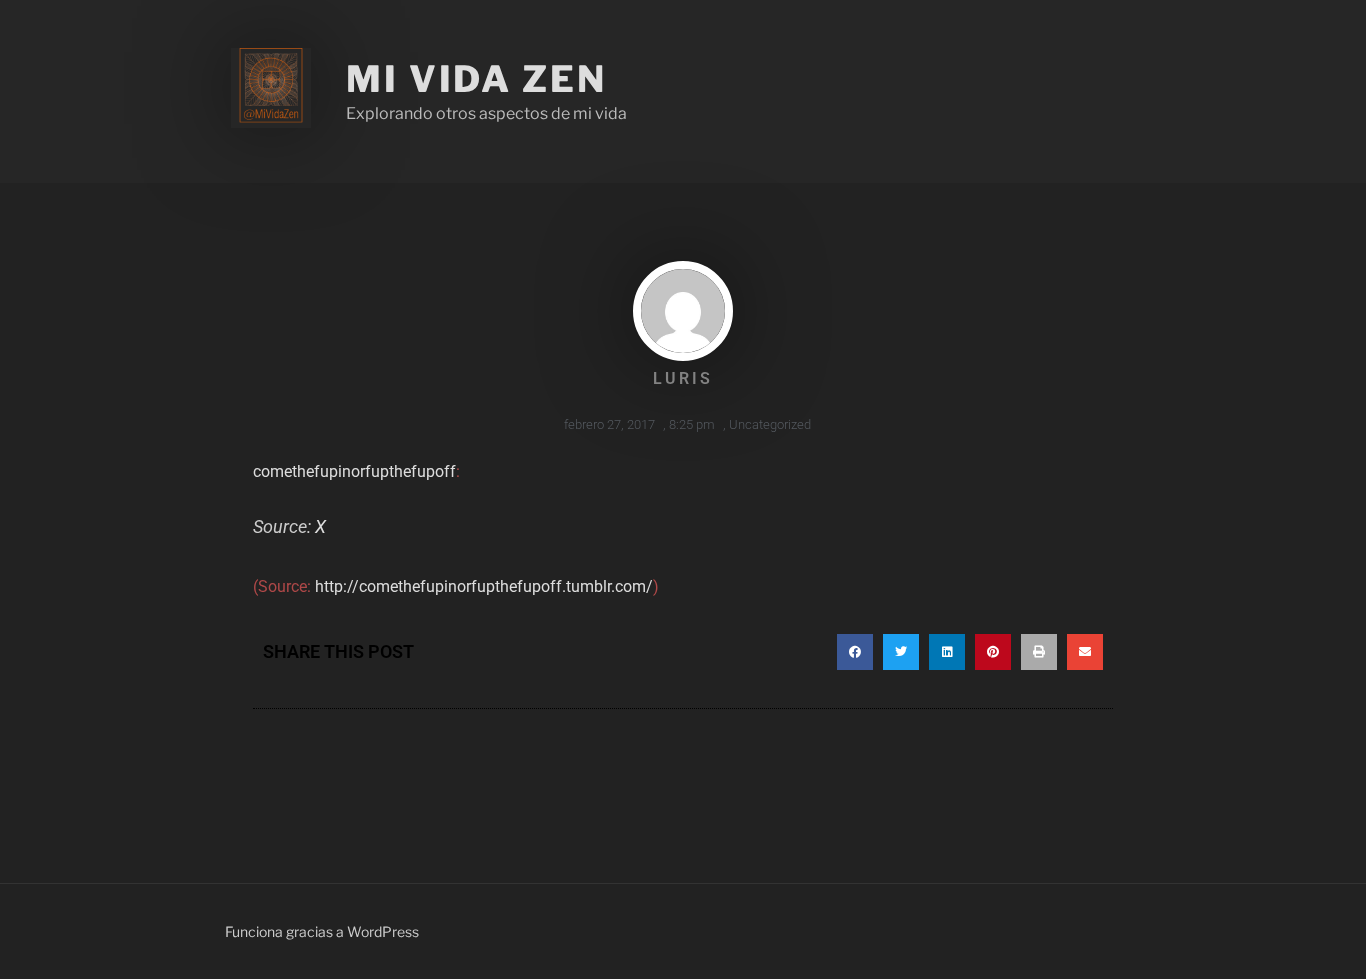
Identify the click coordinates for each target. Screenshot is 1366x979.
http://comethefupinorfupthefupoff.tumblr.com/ (484, 586)
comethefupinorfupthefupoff (354, 471)
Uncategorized (770, 424)
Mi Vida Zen (476, 79)
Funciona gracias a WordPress (322, 931)
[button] (855, 652)
